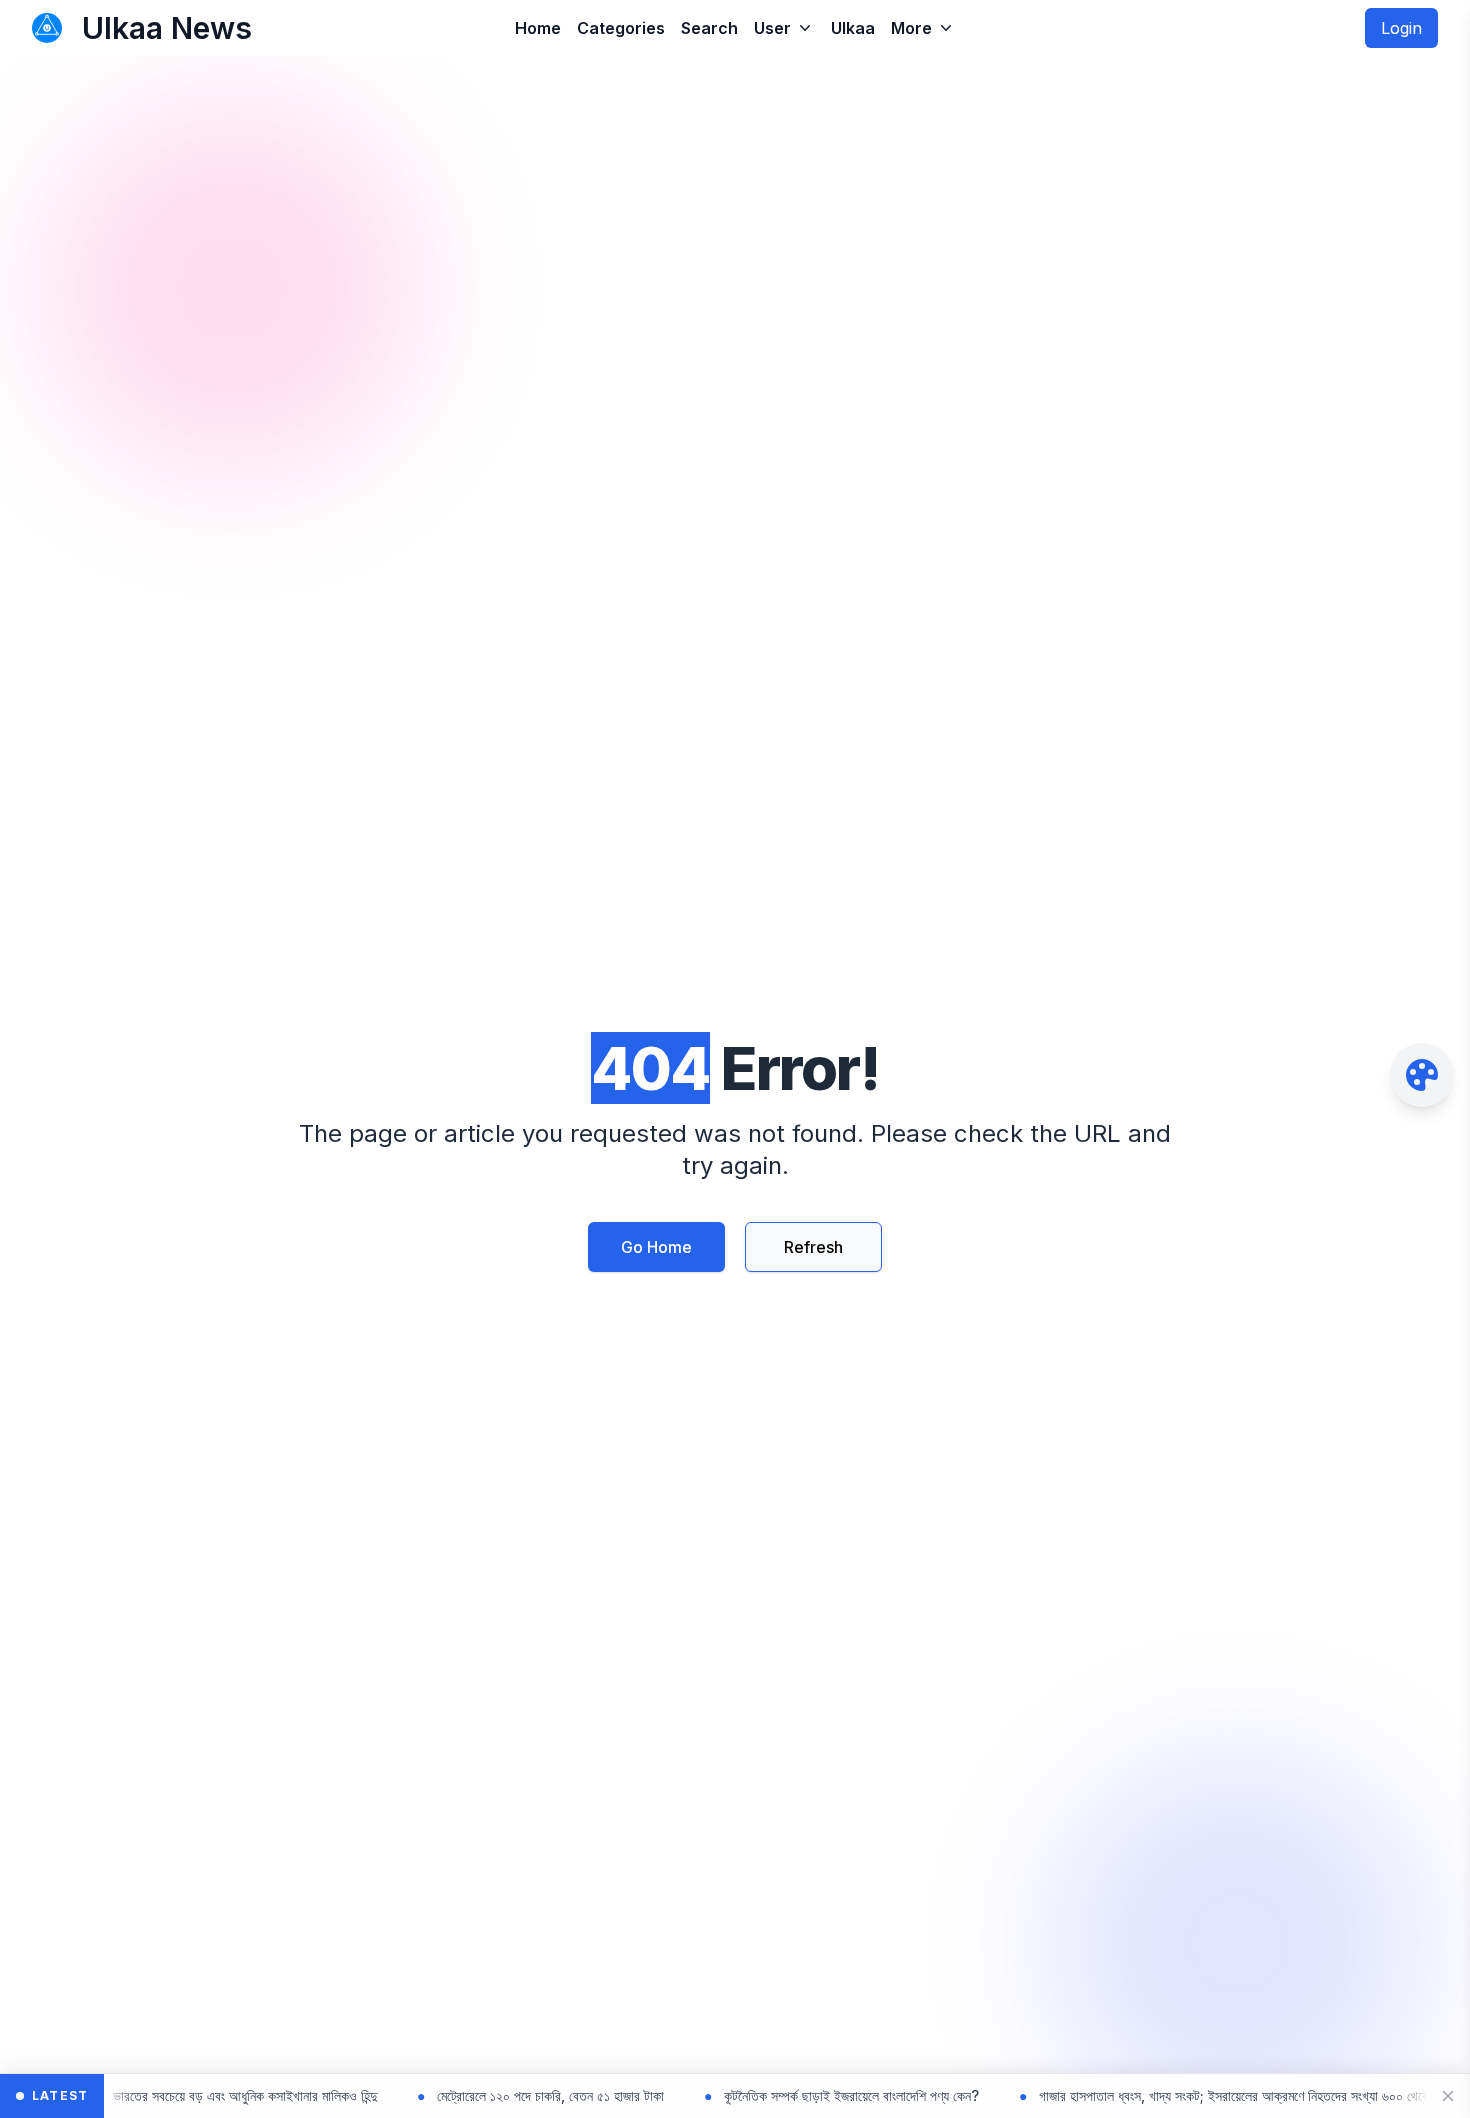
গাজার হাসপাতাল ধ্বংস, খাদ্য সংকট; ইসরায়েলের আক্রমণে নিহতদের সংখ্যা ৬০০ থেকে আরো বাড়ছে (1201, 2095)
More (911, 28)
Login (1401, 28)
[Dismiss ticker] (1448, 2096)
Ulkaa (853, 28)
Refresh (813, 1247)
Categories (621, 28)
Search (709, 28)
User (772, 28)
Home (538, 28)
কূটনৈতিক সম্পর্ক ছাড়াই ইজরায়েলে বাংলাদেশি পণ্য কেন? (787, 2095)
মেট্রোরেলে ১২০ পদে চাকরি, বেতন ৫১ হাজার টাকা (486, 2095)
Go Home (656, 1247)
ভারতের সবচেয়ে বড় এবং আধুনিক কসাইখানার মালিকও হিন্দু (181, 2095)
